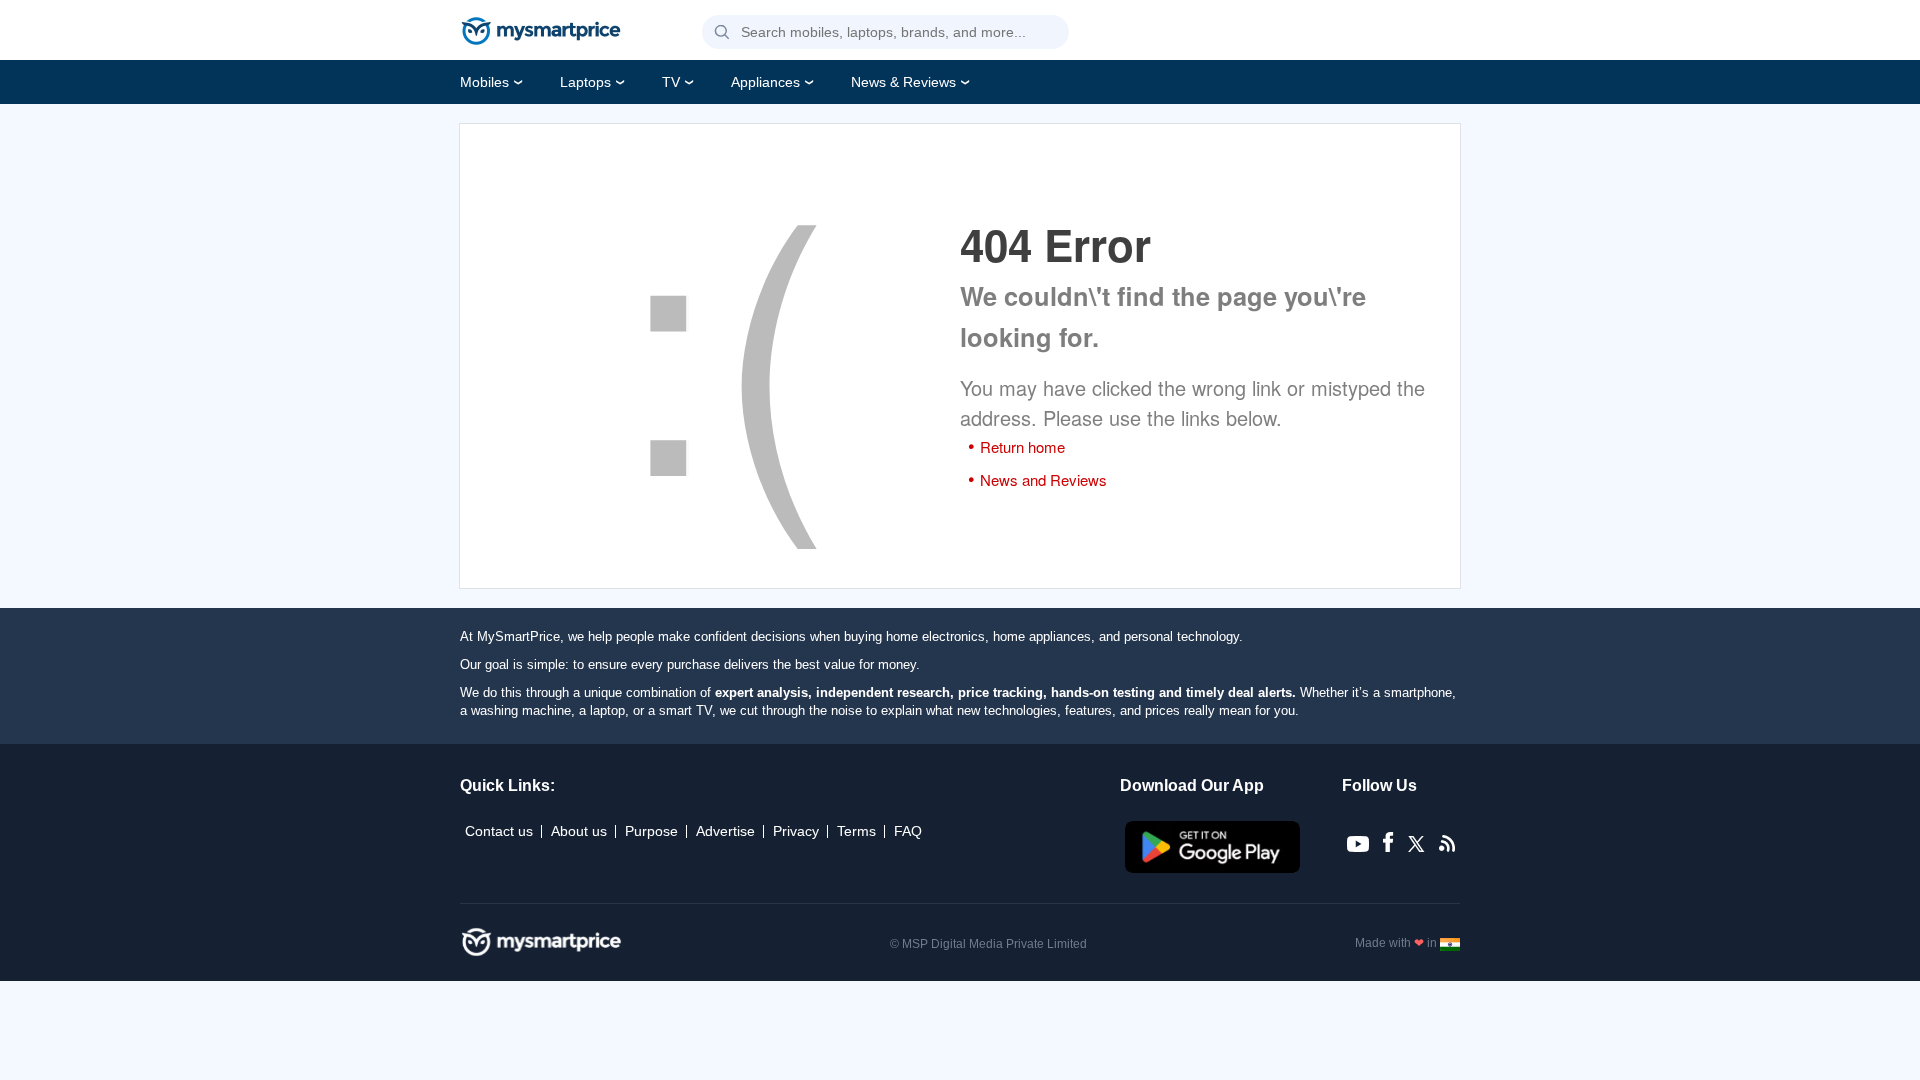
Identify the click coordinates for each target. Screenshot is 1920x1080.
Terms (856, 831)
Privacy (796, 831)
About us (579, 831)
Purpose (651, 831)
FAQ (908, 831)
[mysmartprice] (541, 33)
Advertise (725, 831)
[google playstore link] (1214, 868)
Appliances (765, 82)
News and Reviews (1043, 479)
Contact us (499, 831)
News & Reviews (903, 82)
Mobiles (484, 82)
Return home (1022, 446)
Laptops (585, 82)
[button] (722, 33)
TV (671, 82)
